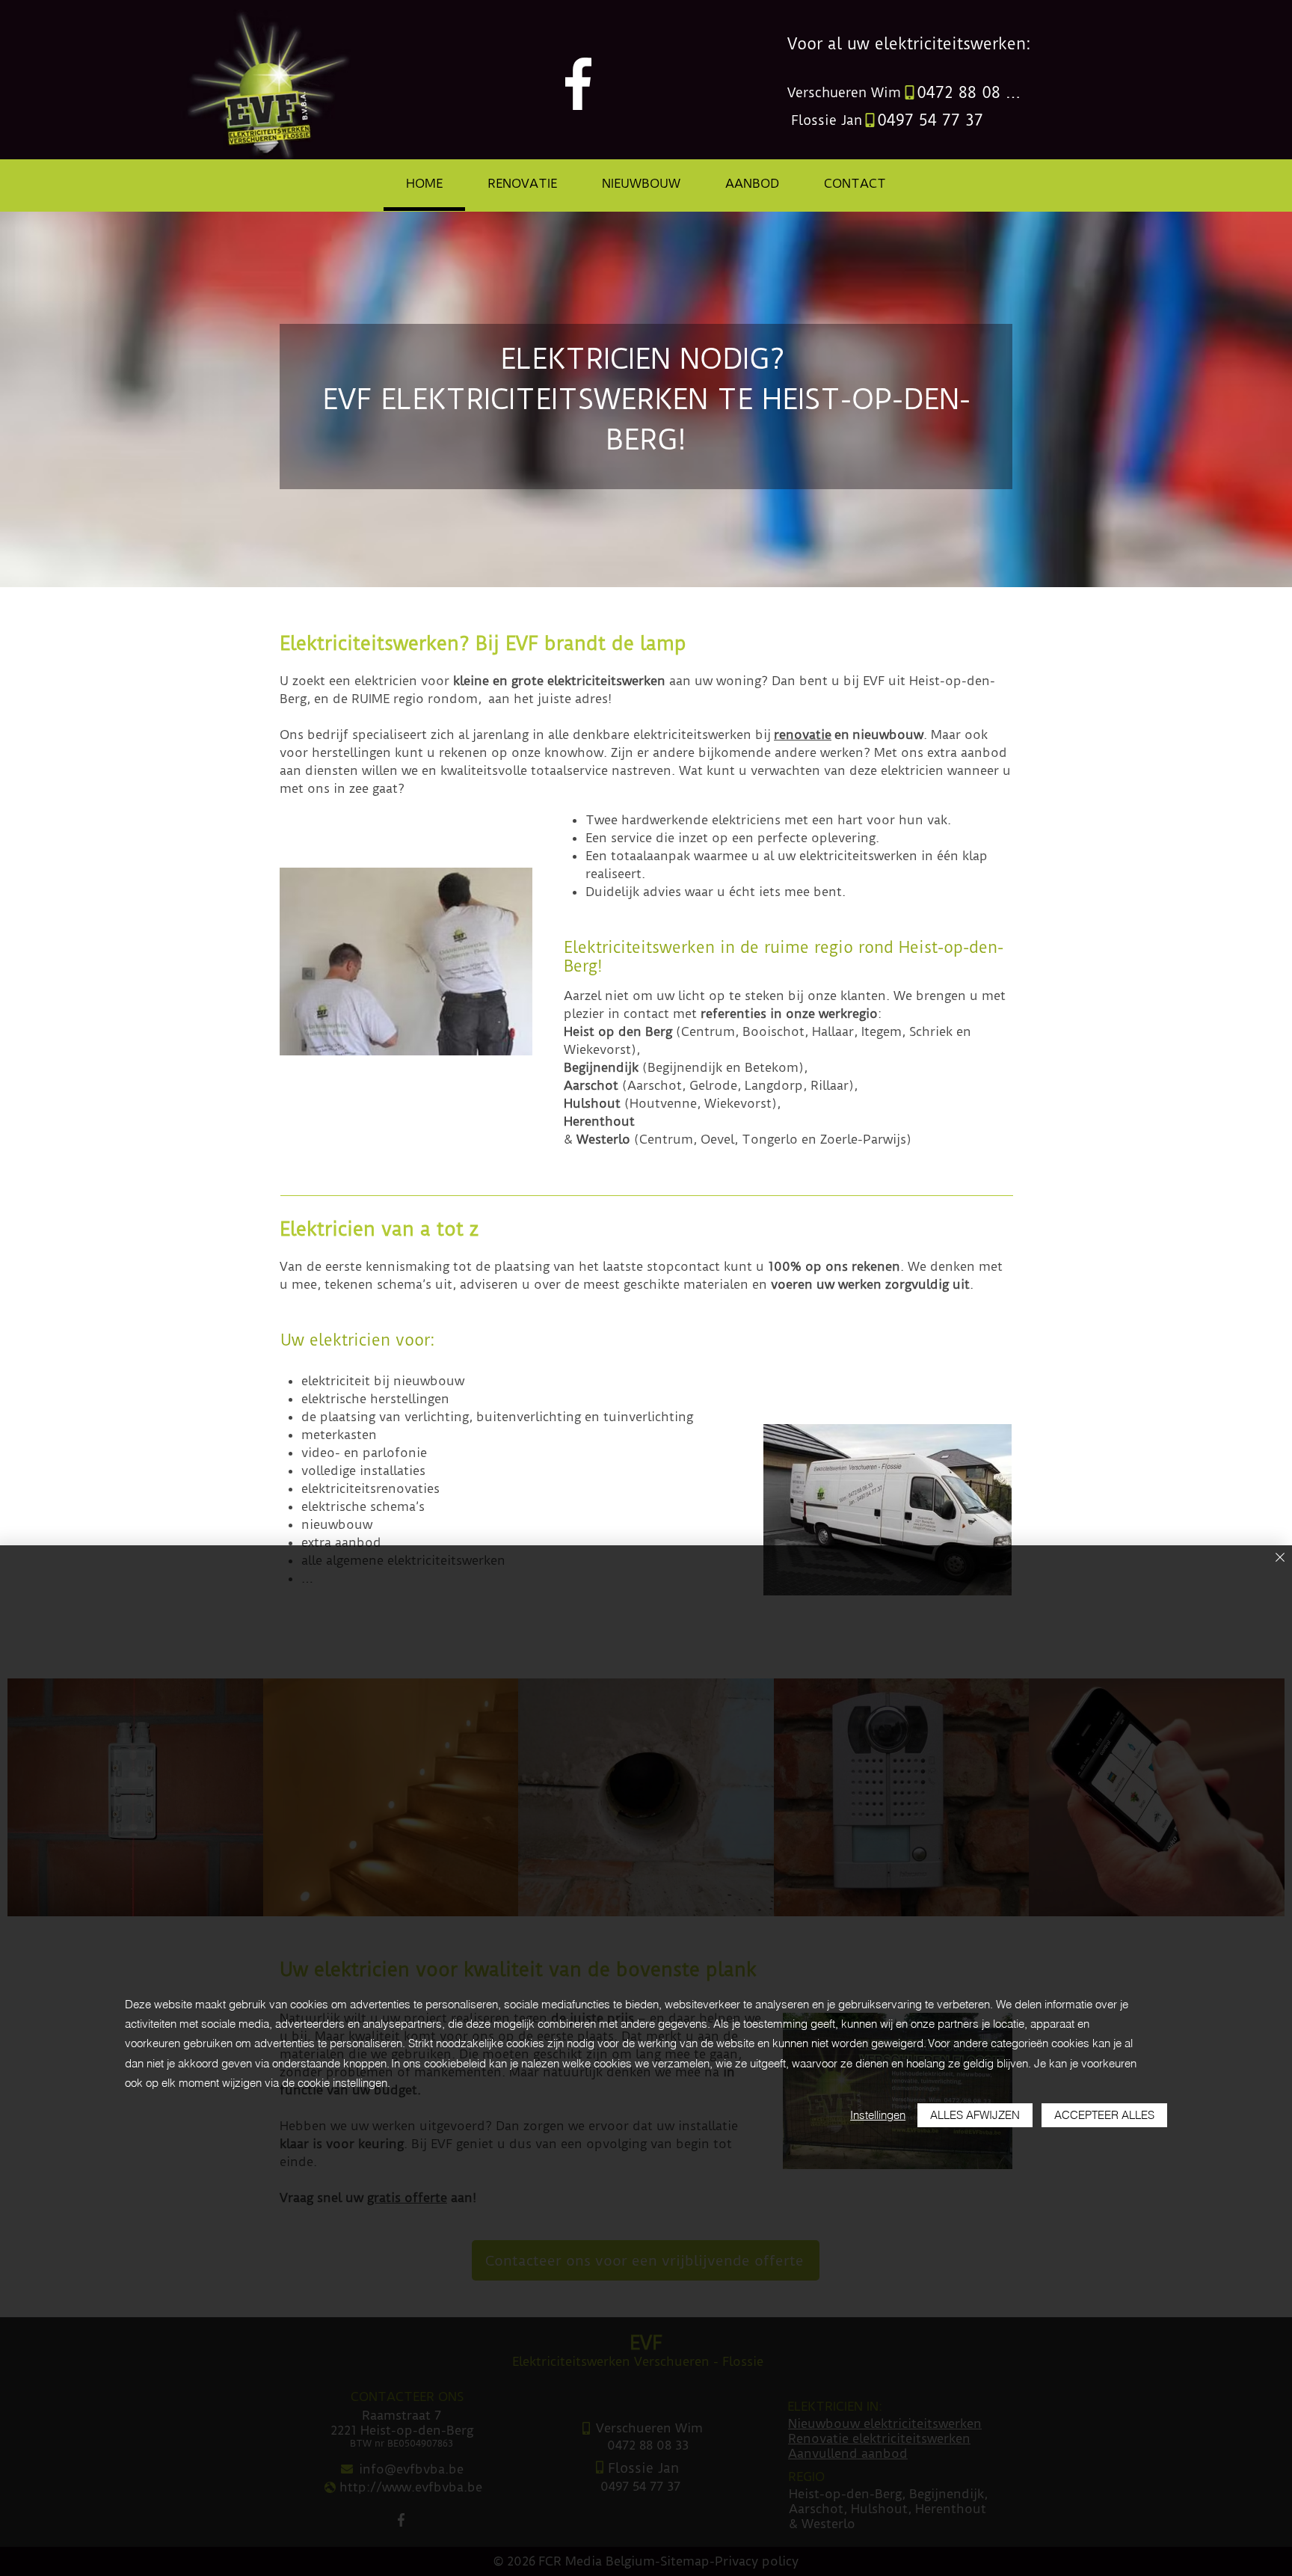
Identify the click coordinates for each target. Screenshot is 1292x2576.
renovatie (803, 735)
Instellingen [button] (878, 2115)
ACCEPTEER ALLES (1104, 2115)
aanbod (984, 752)
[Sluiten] (1280, 1558)
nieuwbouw (888, 735)
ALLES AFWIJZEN (975, 2115)
